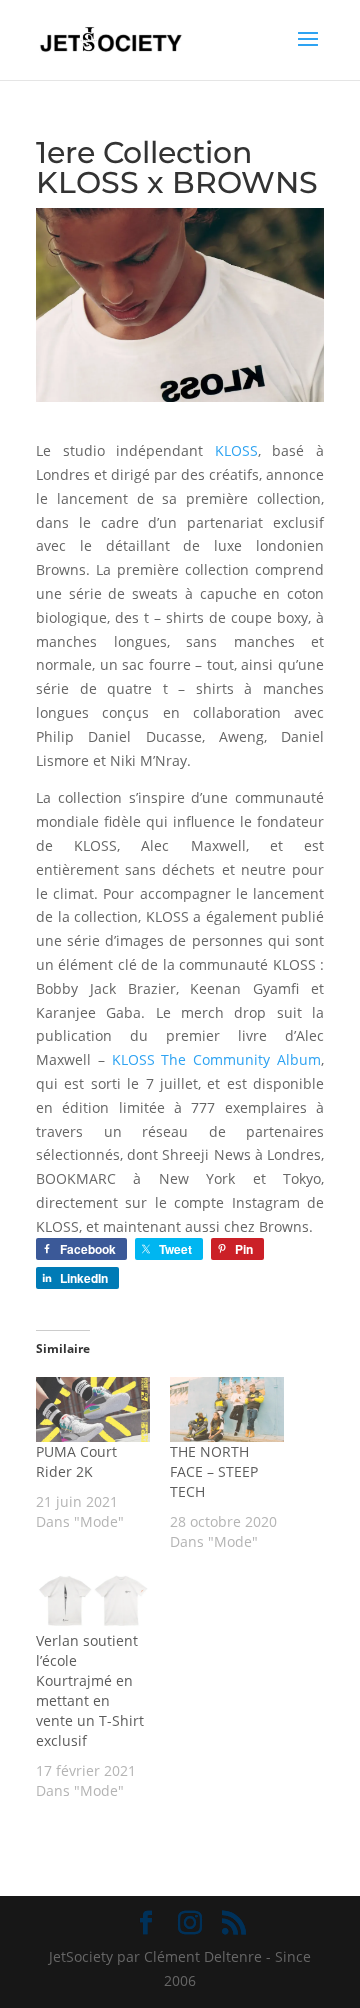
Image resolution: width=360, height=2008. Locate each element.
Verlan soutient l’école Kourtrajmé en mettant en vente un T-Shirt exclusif (90, 1690)
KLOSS (236, 450)
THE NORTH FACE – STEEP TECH (214, 1471)
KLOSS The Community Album (216, 1059)
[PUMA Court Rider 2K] (93, 1409)
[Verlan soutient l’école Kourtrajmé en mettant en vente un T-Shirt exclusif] (93, 1598)
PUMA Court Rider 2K (76, 1461)
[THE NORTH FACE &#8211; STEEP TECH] (227, 1409)
